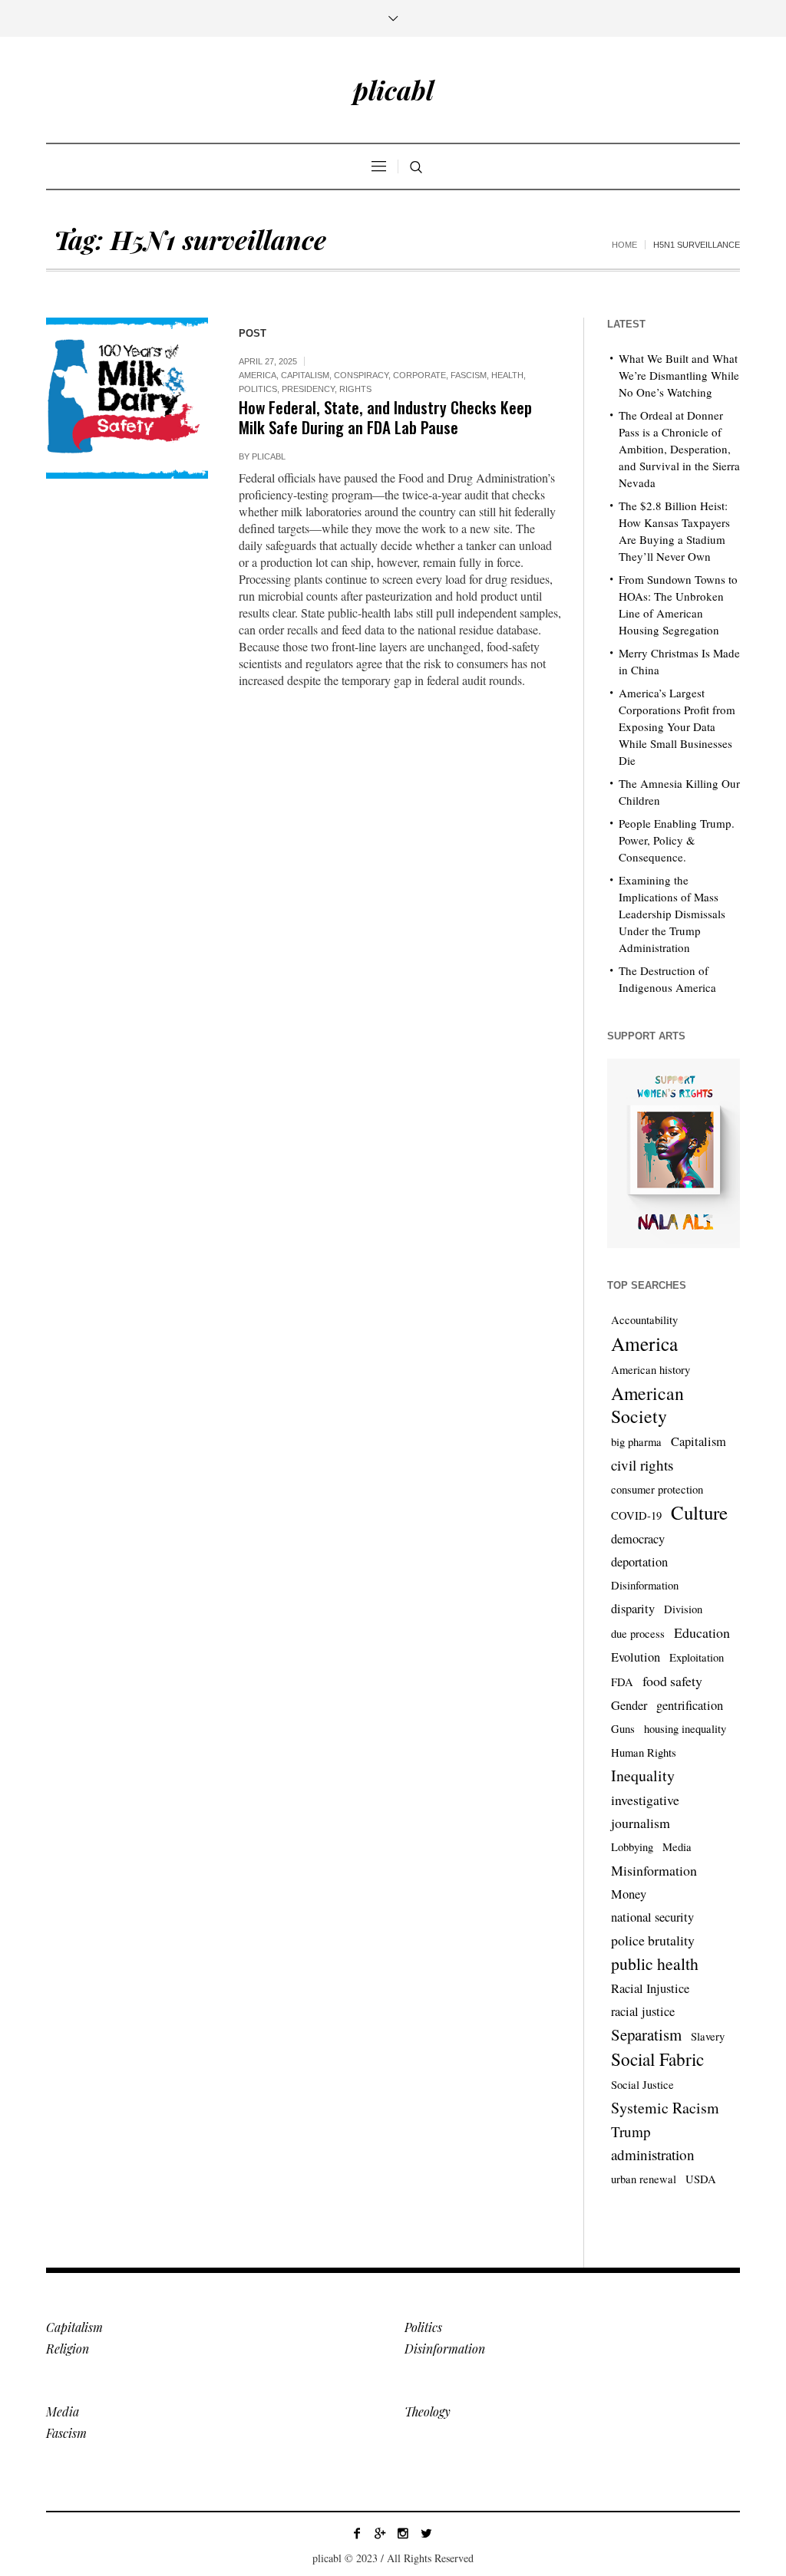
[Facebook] (357, 2533)
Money (629, 1894)
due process (638, 1634)
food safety (672, 1681)
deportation (639, 1562)
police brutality (653, 1940)
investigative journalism (645, 1811)
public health (655, 1963)
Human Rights (644, 1752)
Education (702, 1632)
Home (624, 245)
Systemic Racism (665, 2108)
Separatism (646, 2034)
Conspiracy (361, 375)
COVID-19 (636, 1515)
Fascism (469, 375)
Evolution (636, 1657)
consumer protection (657, 1489)
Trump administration (653, 2143)
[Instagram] (403, 2533)
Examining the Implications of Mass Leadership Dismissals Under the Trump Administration (672, 914)
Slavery (708, 2036)
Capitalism (305, 375)
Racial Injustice (650, 1988)
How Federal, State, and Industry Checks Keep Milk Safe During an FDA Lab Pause (385, 417)
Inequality (643, 1776)
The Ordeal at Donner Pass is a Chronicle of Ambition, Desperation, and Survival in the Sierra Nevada (679, 449)
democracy (638, 1539)
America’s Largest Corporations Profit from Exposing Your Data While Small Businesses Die (677, 726)
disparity (633, 1609)
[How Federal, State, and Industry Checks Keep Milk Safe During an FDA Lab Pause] (127, 399)
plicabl (269, 456)
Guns (623, 1729)
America (258, 375)
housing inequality (685, 1729)
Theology (428, 2411)
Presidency (308, 389)
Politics (258, 389)
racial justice (643, 2011)
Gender (629, 1705)
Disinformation (645, 1585)
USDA (701, 2179)
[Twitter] (426, 2533)
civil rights (642, 1465)
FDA (622, 1682)
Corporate (419, 375)
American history (651, 1370)
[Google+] (380, 2533)
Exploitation (697, 1657)
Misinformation (654, 1870)
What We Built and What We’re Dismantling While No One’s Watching (679, 375)
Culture (699, 1513)
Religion (68, 2349)
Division (683, 1609)
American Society (647, 1405)
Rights (355, 389)
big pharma (636, 1442)
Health (507, 375)
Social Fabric (657, 2060)
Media (677, 1847)
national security (652, 1917)
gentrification (690, 1705)
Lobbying (632, 1847)
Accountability (644, 1320)
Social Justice (642, 2085)
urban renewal (644, 2179)
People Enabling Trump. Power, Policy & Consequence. (677, 840)
